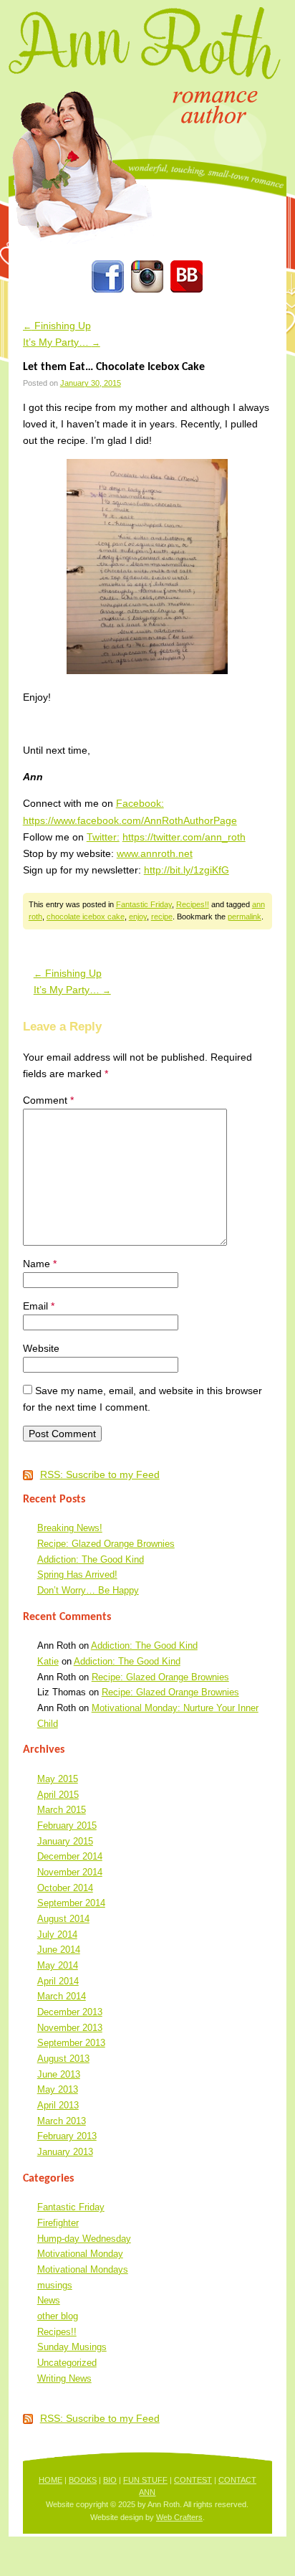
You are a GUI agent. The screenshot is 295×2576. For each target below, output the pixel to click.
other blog (58, 2316)
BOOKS (83, 2480)
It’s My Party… (62, 342)
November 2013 (70, 2028)
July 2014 (57, 1935)
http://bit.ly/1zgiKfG (187, 870)
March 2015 (62, 1810)
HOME (50, 2480)
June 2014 (59, 1950)
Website (41, 1348)
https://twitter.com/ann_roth (184, 837)
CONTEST (193, 2480)
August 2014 (63, 1919)
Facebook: (140, 803)
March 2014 (62, 1996)
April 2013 (58, 2105)
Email (39, 1306)
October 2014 (65, 1888)
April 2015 (58, 1795)
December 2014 (70, 1856)
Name (40, 1264)
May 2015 (58, 1779)
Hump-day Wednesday (84, 2239)
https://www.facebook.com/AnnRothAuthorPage (130, 820)
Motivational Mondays (83, 2269)
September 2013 (71, 2043)
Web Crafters (179, 2517)
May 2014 (58, 1965)
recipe (162, 917)
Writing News (64, 2378)
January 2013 (65, 2152)
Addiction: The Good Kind (91, 1559)
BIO (110, 2480)
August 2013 (63, 2059)
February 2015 (67, 1826)
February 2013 (67, 2136)
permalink (245, 917)
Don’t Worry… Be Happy (88, 1590)
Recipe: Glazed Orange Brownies (106, 1544)
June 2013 (59, 2074)
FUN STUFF (145, 2480)
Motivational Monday (80, 2254)
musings (55, 2285)
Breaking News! (70, 1528)
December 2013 (70, 2012)
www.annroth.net (155, 853)
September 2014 (71, 1903)
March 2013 (62, 2121)
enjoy (138, 917)
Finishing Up (57, 326)
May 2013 (58, 2089)
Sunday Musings (72, 2347)
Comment (48, 1100)
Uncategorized (67, 2363)
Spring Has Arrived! (77, 1575)
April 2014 (58, 1981)
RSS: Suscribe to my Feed (100, 1474)
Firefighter (58, 2223)
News (49, 2300)
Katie (48, 1661)
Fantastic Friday (144, 904)
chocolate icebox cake (86, 917)
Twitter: (103, 837)
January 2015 (65, 1841)
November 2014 (70, 1872)
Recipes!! (193, 904)
